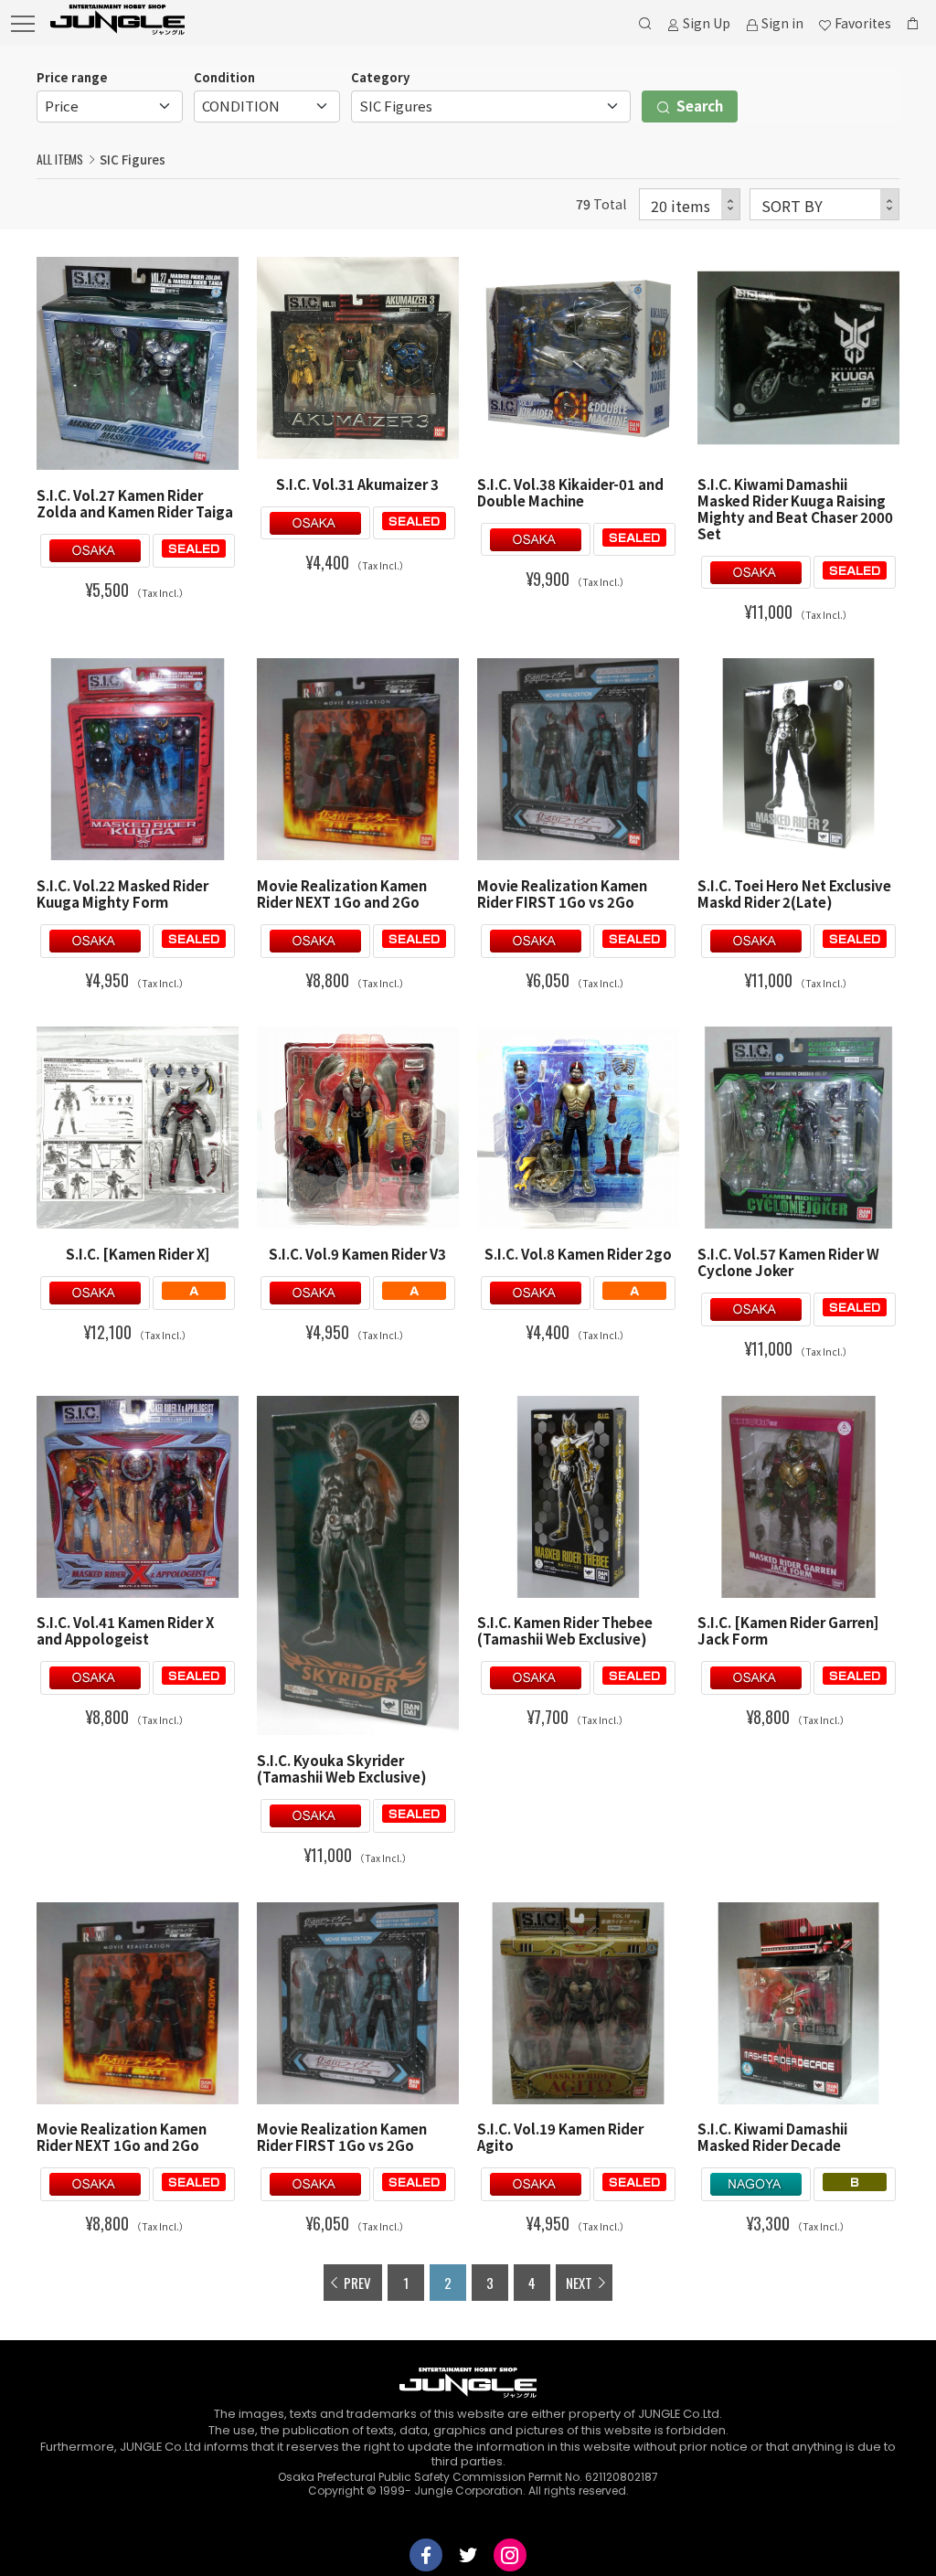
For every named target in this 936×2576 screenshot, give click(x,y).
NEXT (579, 2283)
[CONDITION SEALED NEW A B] (267, 106)
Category (380, 77)
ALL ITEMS (60, 159)
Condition (224, 77)
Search (698, 106)
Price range (72, 77)
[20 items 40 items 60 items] (690, 204)
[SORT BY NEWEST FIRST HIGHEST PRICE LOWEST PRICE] (824, 204)
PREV (357, 2283)
